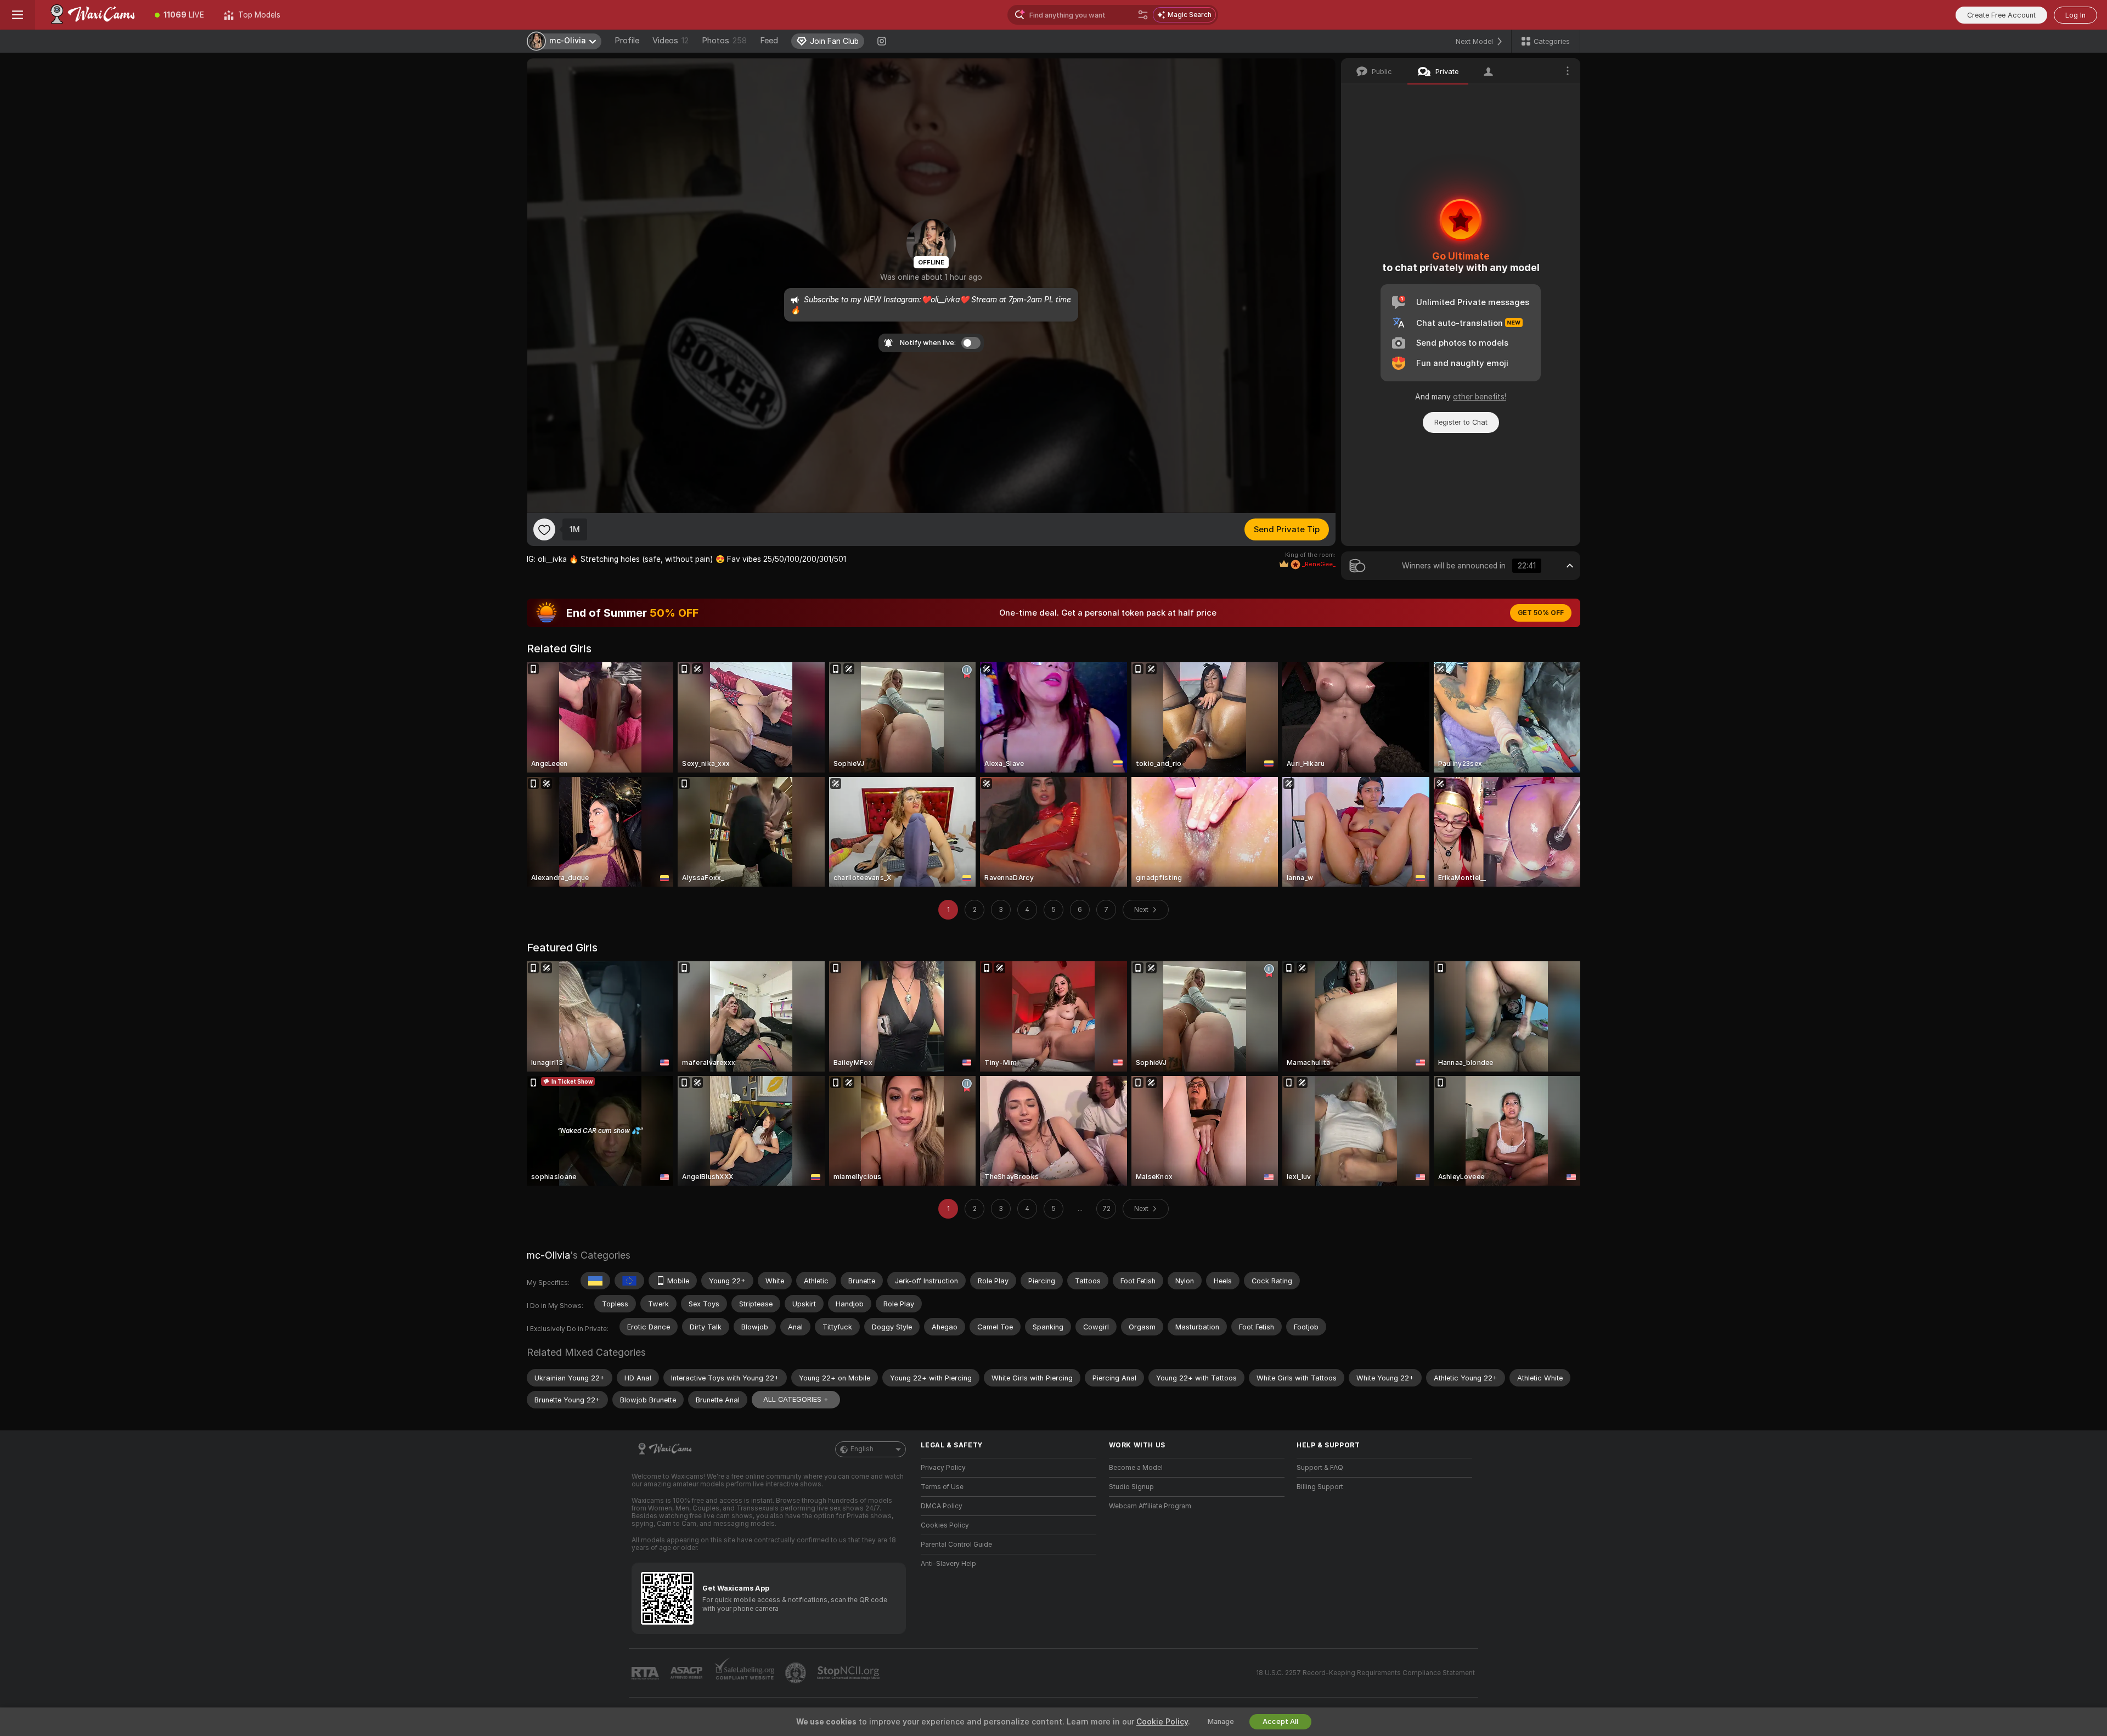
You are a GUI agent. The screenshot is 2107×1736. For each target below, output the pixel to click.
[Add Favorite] (544, 529)
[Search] (1143, 15)
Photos (724, 41)
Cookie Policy (1162, 1722)
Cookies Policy (945, 1525)
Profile (627, 41)
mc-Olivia (548, 1255)
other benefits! (1480, 397)
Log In (2075, 15)
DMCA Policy (942, 1506)
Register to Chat (1461, 422)
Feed (769, 41)
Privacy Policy (943, 1468)
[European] (629, 1281)
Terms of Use (942, 1487)
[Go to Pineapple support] (797, 1673)
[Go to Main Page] (90, 15)
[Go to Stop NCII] (849, 1673)
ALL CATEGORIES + (796, 1399)
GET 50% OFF (1541, 613)
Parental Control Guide (956, 1545)
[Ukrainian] (595, 1281)
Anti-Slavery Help (948, 1564)
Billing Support (1320, 1487)
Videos (671, 41)
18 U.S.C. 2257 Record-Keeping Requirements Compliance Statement (1365, 1673)
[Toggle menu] (18, 15)
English (862, 1449)
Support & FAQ (1320, 1468)
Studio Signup (1131, 1487)
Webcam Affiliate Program (1150, 1506)
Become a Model (1136, 1468)
